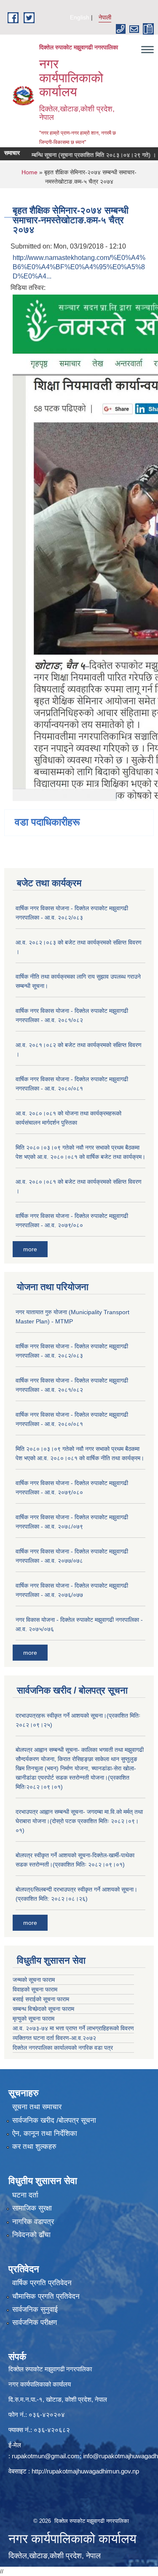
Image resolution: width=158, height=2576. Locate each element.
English (80, 17)
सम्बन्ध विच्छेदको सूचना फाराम (43, 2009)
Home (29, 172)
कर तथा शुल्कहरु (34, 2147)
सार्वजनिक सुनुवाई (35, 2309)
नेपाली (105, 17)
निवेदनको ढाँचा (31, 2235)
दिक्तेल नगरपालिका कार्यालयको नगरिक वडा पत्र (63, 2048)
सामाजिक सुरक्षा (32, 2208)
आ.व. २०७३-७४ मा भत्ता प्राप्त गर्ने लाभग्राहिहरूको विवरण (73, 2028)
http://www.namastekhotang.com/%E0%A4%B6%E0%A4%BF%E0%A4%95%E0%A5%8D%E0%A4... (79, 267)
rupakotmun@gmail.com (46, 2456)
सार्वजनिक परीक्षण (35, 2323)
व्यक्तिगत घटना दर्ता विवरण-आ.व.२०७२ (54, 2038)
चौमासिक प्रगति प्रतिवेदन (46, 2296)
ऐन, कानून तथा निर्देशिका (45, 2134)
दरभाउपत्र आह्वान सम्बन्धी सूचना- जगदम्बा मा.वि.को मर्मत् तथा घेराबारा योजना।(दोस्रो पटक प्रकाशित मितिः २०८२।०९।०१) (79, 1821)
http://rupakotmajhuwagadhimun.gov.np (85, 2471)
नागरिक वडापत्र (33, 2222)
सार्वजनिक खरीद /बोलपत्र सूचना (54, 2120)
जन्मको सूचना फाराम (34, 1980)
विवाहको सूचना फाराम (35, 1989)
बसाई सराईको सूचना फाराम (41, 1999)
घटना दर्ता (25, 2195)
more (30, 1249)
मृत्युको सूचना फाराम (33, 2019)
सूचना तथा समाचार (37, 2107)
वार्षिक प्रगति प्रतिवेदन (42, 2283)
